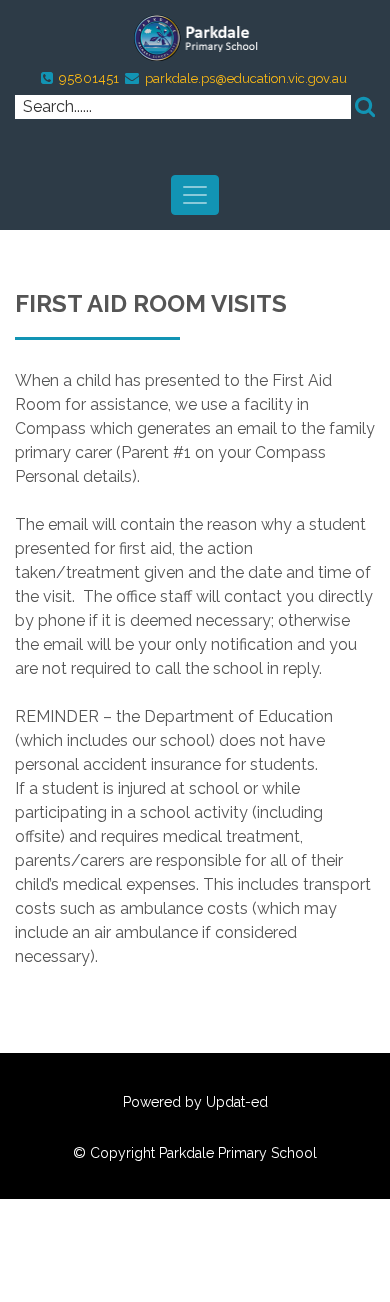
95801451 (89, 78)
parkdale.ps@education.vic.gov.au (246, 78)
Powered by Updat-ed (195, 1102)
